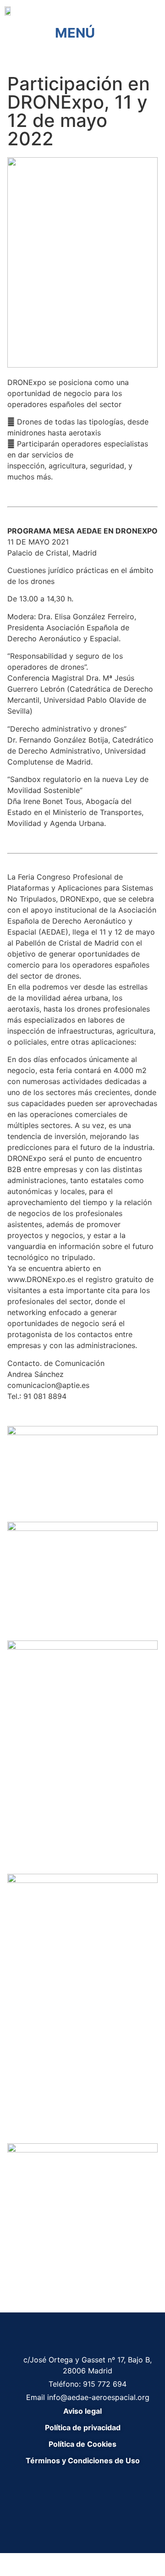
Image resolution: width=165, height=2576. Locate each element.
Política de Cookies (82, 2444)
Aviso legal (82, 2411)
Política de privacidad (83, 2427)
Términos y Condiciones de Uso (83, 2460)
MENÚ (75, 33)
